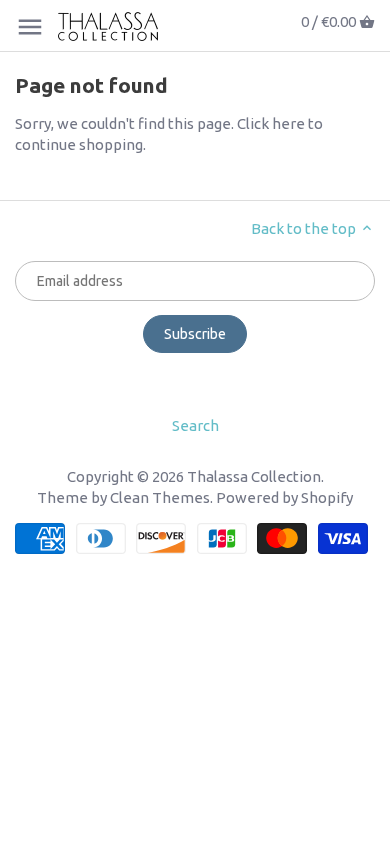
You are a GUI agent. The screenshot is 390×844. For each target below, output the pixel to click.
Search (195, 425)
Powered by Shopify (284, 497)
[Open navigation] (30, 27)
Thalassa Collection (254, 476)
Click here (271, 123)
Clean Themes (160, 497)
